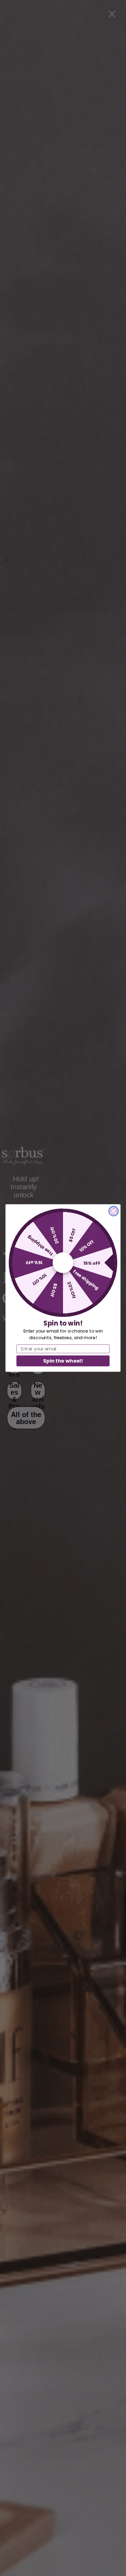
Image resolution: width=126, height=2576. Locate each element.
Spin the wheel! (63, 1361)
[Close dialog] (114, 1211)
